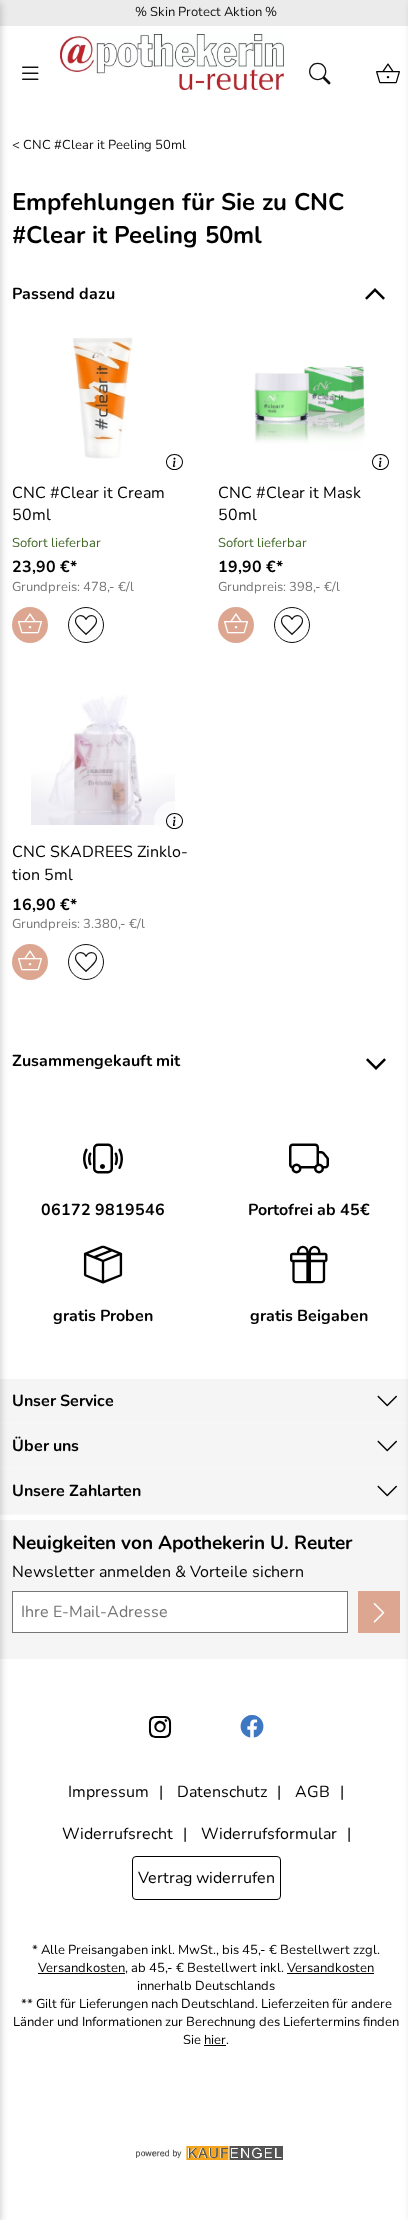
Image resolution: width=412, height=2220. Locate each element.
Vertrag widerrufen (206, 1878)
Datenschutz (222, 1792)
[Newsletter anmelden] (379, 1612)
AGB (312, 1792)
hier (215, 2040)
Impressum (108, 1792)
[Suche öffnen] (326, 74)
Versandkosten (81, 1968)
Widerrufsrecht (117, 1834)
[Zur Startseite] (172, 74)
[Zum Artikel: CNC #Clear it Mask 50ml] (309, 398)
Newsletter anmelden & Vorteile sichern (158, 1572)
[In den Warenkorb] (30, 625)
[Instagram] (160, 1727)
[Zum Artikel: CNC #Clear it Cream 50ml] (103, 398)
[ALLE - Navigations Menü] (30, 74)
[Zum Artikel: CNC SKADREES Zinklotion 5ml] (103, 758)
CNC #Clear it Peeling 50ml (104, 145)
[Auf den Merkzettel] (86, 625)
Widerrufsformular (269, 1834)
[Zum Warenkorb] (388, 74)
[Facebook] (252, 1727)
